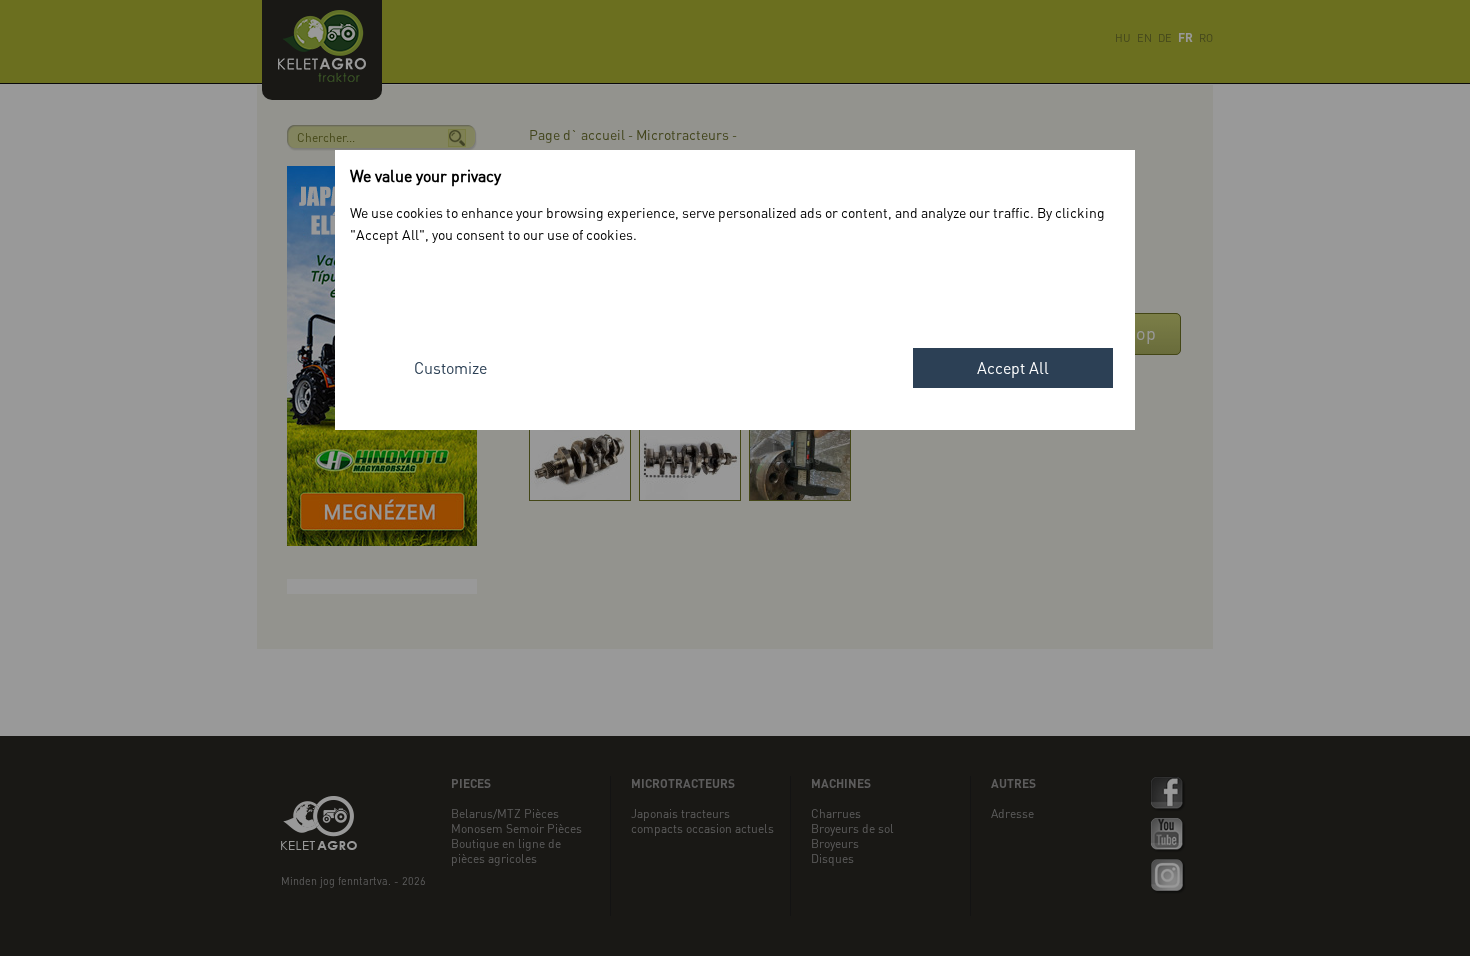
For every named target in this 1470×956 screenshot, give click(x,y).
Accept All (1013, 367)
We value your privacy (425, 175)
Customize (450, 367)
